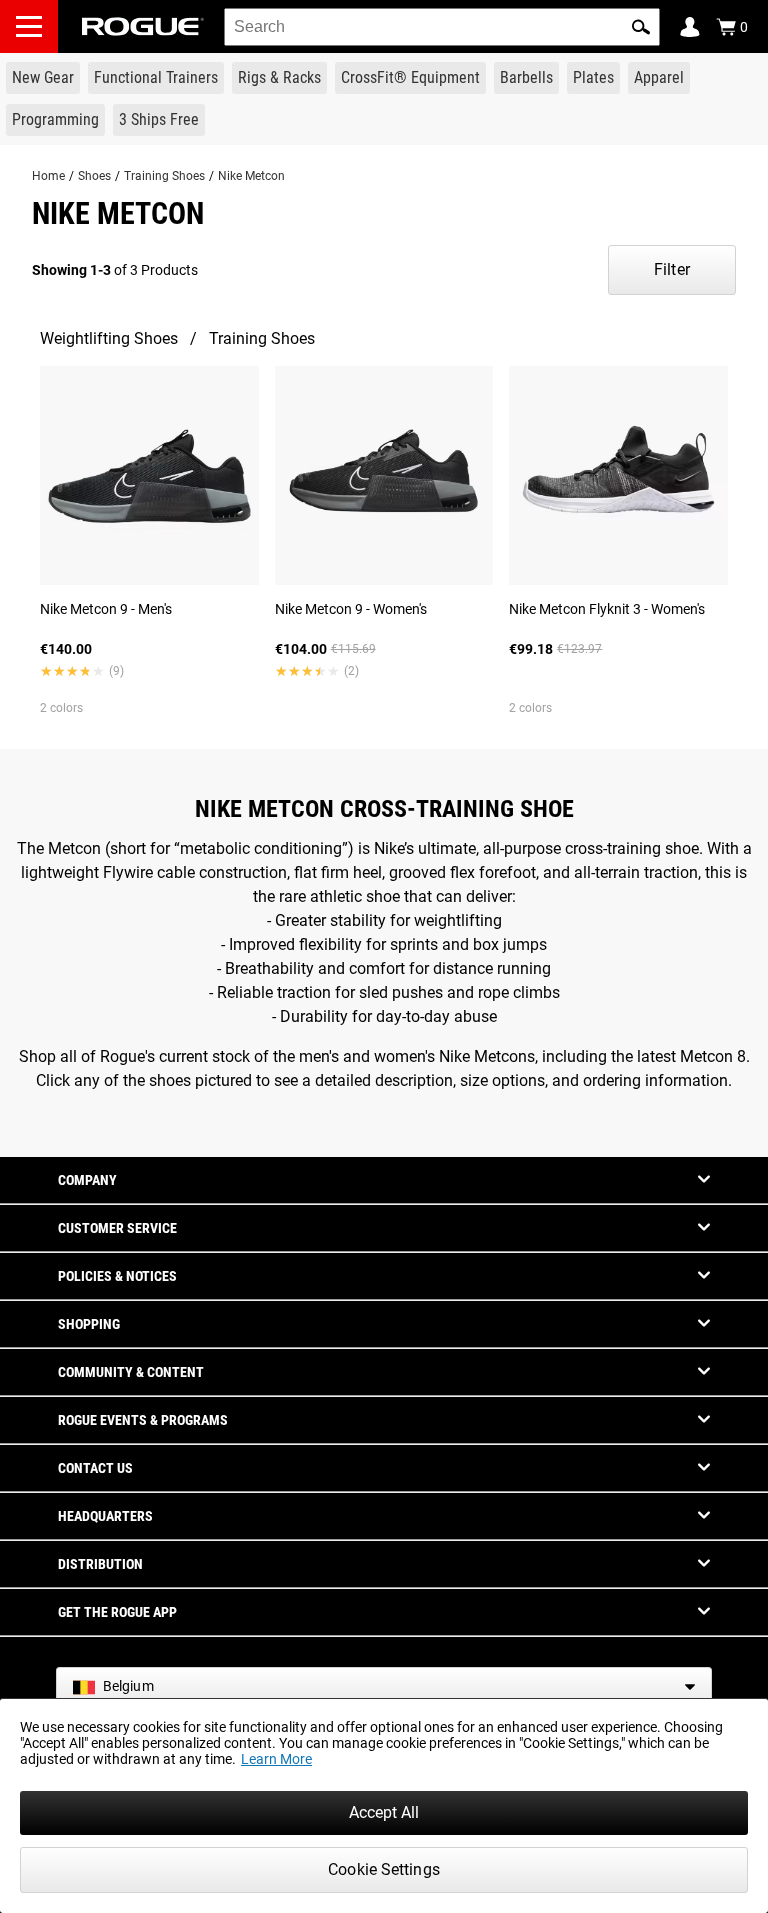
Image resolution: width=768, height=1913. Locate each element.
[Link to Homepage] (143, 26)
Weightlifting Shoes (109, 338)
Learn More (276, 1759)
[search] (442, 27)
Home (48, 176)
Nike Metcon (251, 176)
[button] (641, 27)
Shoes (94, 176)
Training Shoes (164, 176)
